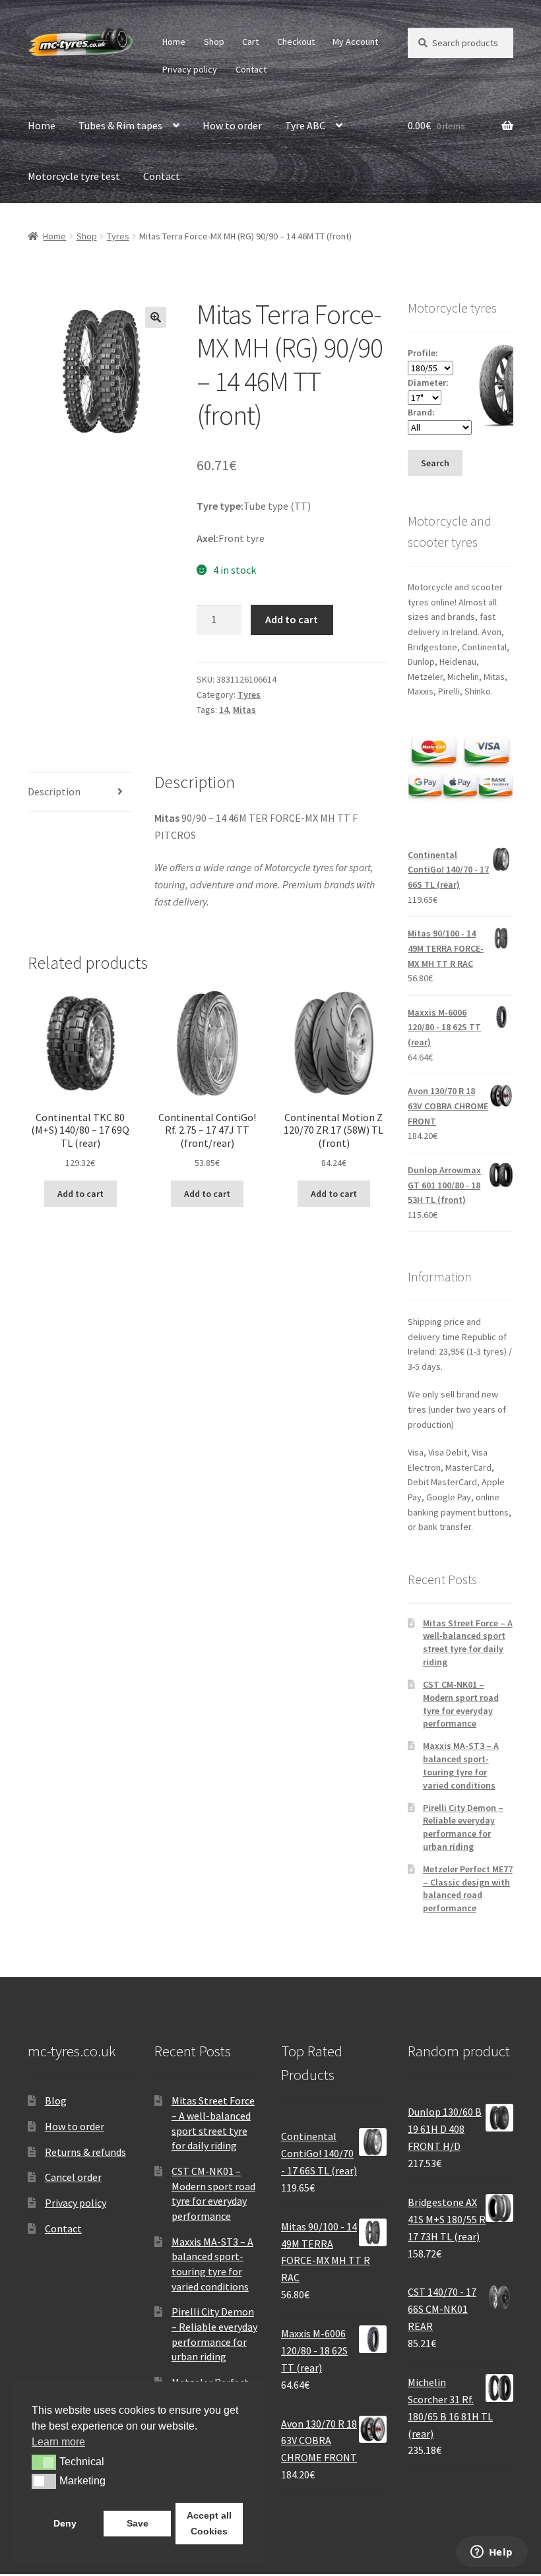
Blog (56, 2101)
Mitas (244, 710)
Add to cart (292, 619)
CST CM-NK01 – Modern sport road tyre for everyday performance (461, 1704)
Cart (250, 42)
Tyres (118, 236)
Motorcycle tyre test (74, 176)
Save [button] (138, 2523)
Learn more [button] (58, 2442)
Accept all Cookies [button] (209, 2523)
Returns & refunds (85, 2152)
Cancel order (73, 2177)
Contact (251, 69)
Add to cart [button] (80, 1194)
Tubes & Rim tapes (120, 125)
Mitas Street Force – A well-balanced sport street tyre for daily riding (468, 1642)
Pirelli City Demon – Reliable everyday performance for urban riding (463, 1827)
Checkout (296, 42)
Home (174, 42)
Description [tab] (54, 791)
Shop (214, 42)
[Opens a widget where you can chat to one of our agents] (492, 2553)
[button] (156, 317)
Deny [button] (65, 2523)
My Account (355, 42)
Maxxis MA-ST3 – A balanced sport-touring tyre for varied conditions (461, 1765)
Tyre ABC (305, 125)
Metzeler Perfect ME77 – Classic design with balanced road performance (468, 1888)
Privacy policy (190, 69)
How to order (232, 125)
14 (224, 710)
